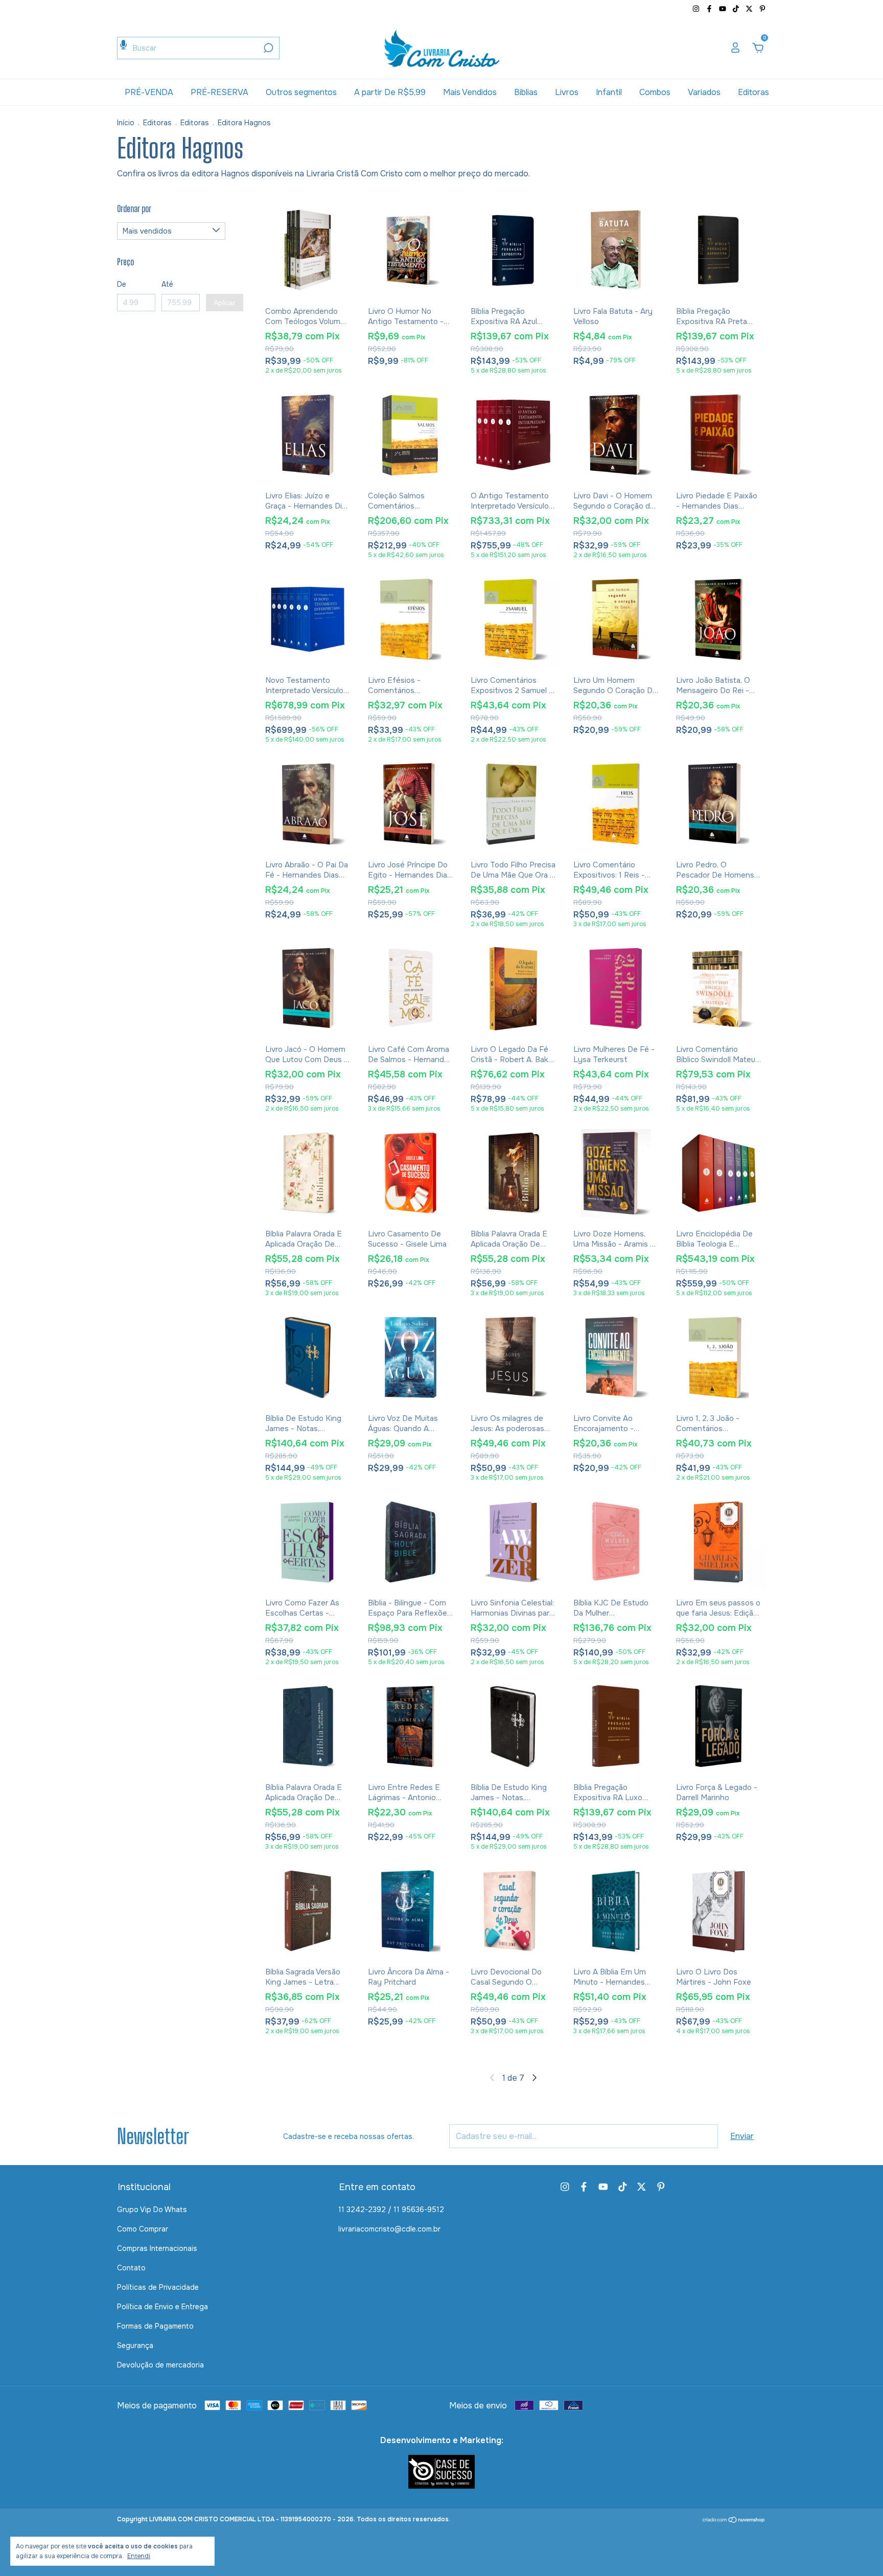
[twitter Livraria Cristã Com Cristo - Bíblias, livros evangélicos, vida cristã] (750, 9)
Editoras (753, 92)
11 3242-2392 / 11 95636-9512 (391, 2210)
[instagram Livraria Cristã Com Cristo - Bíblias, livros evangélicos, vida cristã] (697, 9)
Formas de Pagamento (155, 2326)
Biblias (526, 92)
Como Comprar (143, 2229)
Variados (704, 92)
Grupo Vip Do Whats (152, 2210)
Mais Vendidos (470, 92)
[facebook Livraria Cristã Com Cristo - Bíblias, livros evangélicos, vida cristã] (710, 9)
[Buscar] (268, 48)
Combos (655, 92)
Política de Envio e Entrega (162, 2307)
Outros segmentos (301, 92)
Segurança (135, 2345)
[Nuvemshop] (734, 2521)
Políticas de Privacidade (158, 2287)
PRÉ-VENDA (149, 92)
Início (126, 123)
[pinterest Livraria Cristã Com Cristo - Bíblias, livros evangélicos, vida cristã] (762, 9)
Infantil (609, 92)
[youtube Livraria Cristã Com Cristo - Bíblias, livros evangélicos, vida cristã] (724, 9)
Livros (567, 92)
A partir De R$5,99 (390, 92)
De (122, 284)
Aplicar (225, 303)
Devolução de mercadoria (160, 2365)
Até (167, 284)
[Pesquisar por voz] (123, 45)
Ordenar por (134, 209)
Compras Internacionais (157, 2248)
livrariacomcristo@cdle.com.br (389, 2229)
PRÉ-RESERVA (219, 92)
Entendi (139, 2556)
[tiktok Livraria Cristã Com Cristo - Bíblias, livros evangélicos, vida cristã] (737, 9)
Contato (131, 2268)
